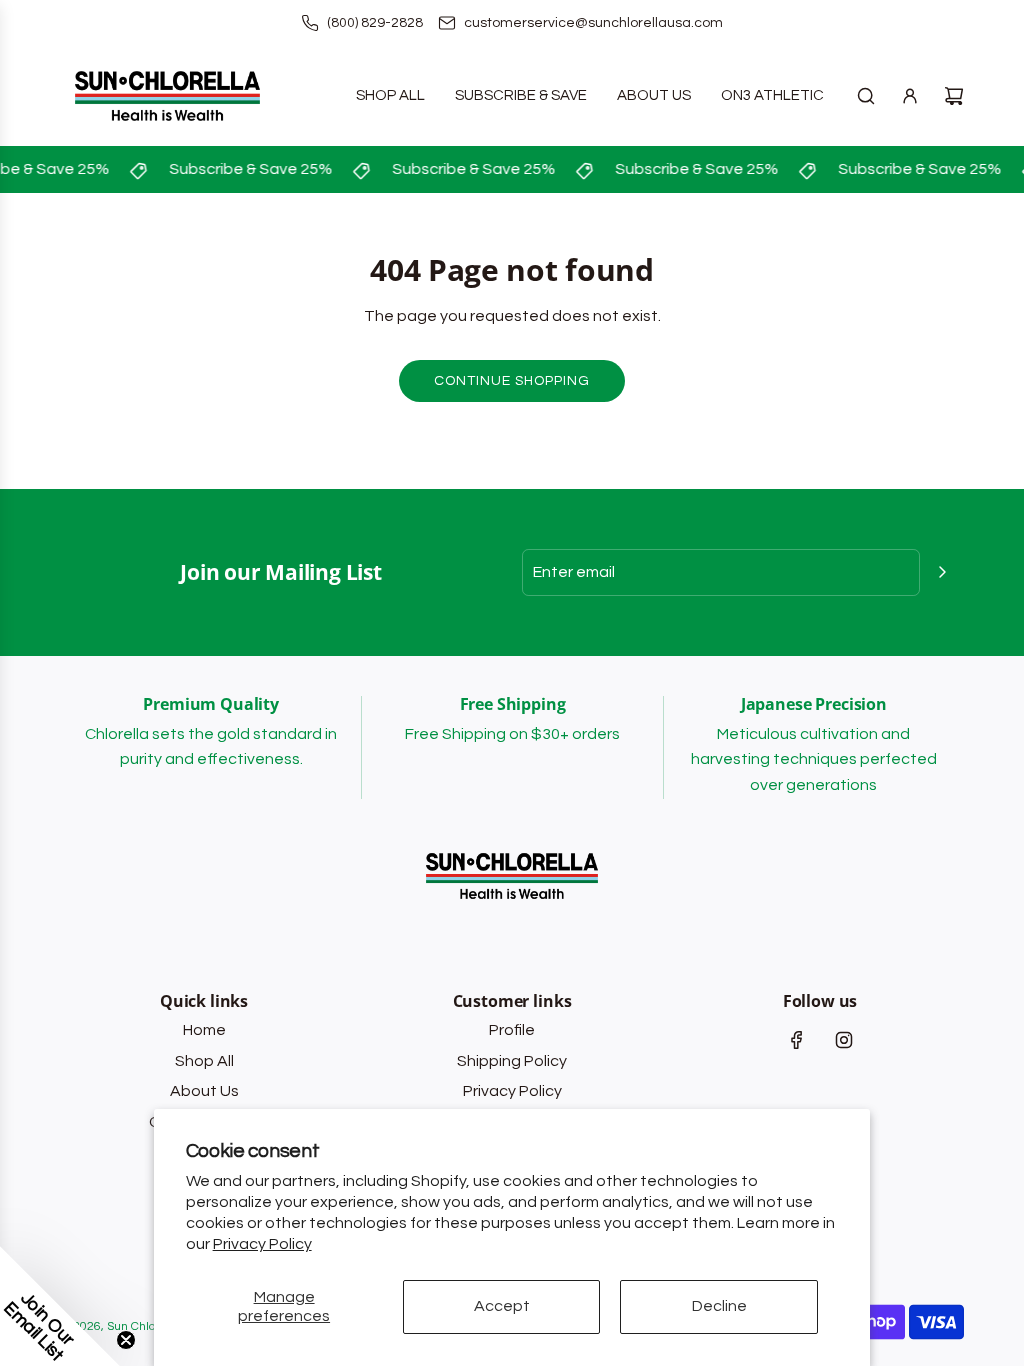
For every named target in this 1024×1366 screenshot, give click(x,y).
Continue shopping (512, 381)
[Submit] (942, 572)
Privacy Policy (262, 1244)
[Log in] (910, 96)
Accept (502, 1306)
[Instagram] (844, 1040)
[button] (60, 1306)
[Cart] (954, 96)
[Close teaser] (126, 1340)
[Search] (866, 96)
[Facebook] (797, 1040)
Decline (719, 1306)
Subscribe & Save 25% (246, 169)
